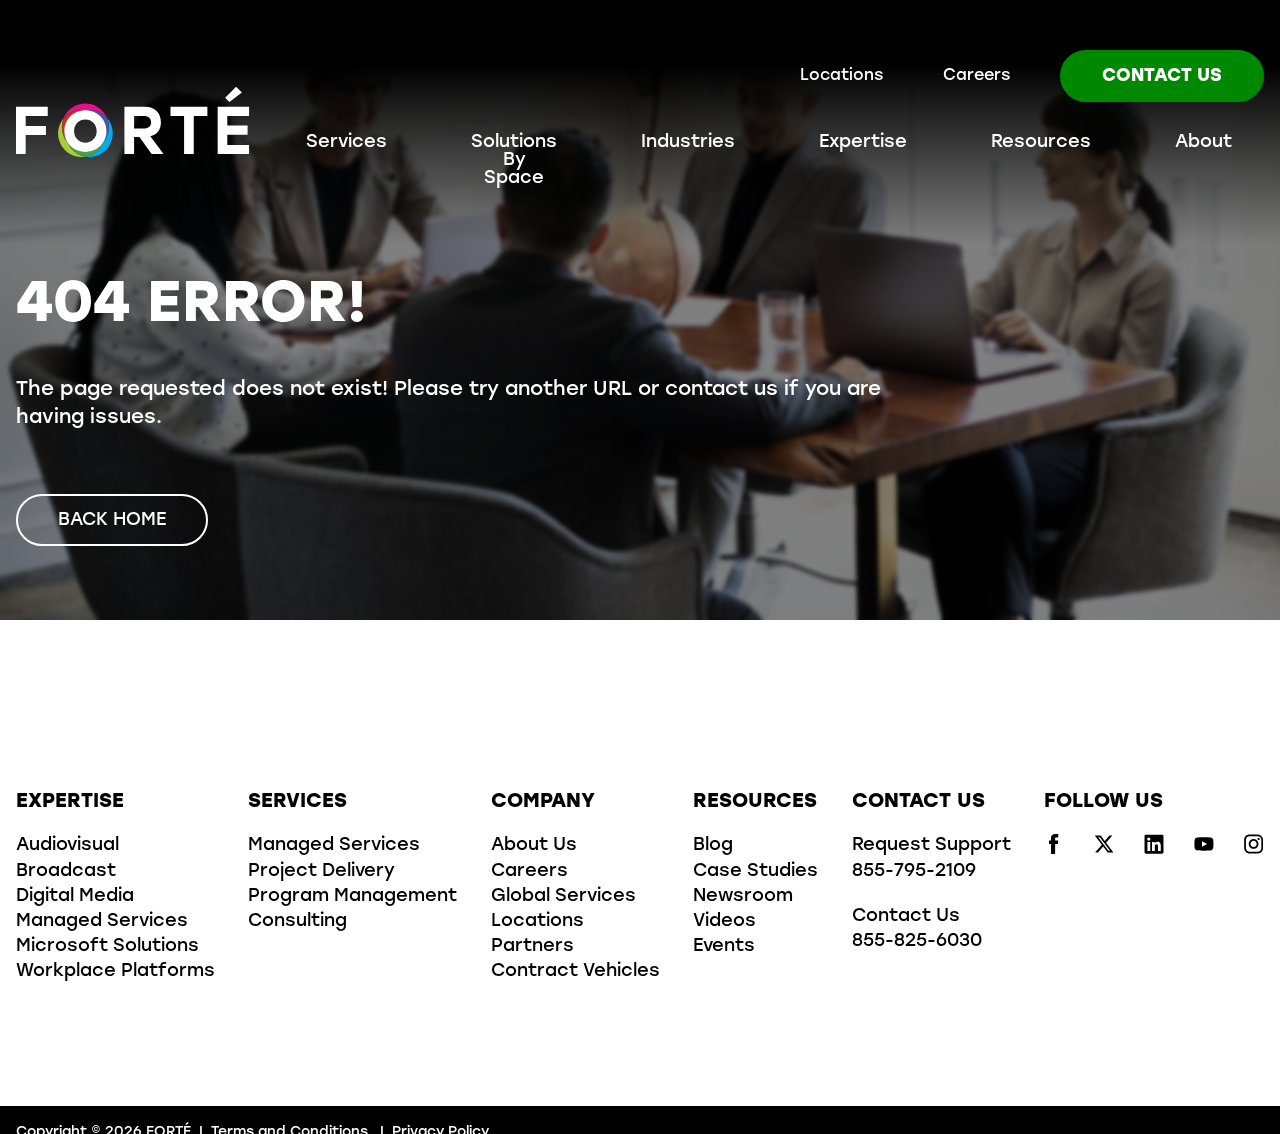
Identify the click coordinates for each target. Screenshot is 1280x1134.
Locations (841, 76)
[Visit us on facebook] (1054, 850)
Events (724, 947)
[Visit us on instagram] (1254, 850)
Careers (976, 76)
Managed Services (102, 922)
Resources (1041, 143)
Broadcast (66, 872)
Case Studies (755, 872)
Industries (688, 143)
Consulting (297, 922)
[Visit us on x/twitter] (1104, 850)
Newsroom (743, 897)
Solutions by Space (514, 161)
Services (346, 143)
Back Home (112, 521)
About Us (534, 846)
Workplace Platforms (115, 972)
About (1203, 143)
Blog (713, 846)
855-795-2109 (914, 872)
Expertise (863, 143)
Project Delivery (321, 872)
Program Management (352, 897)
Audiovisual (67, 846)
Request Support (931, 846)
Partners (532, 947)
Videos (724, 922)
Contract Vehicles (575, 972)
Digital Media (75, 897)
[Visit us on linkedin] (1154, 850)
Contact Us (1162, 77)
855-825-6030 (917, 942)
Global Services (563, 897)
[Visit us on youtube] (1204, 850)
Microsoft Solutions (107, 947)
